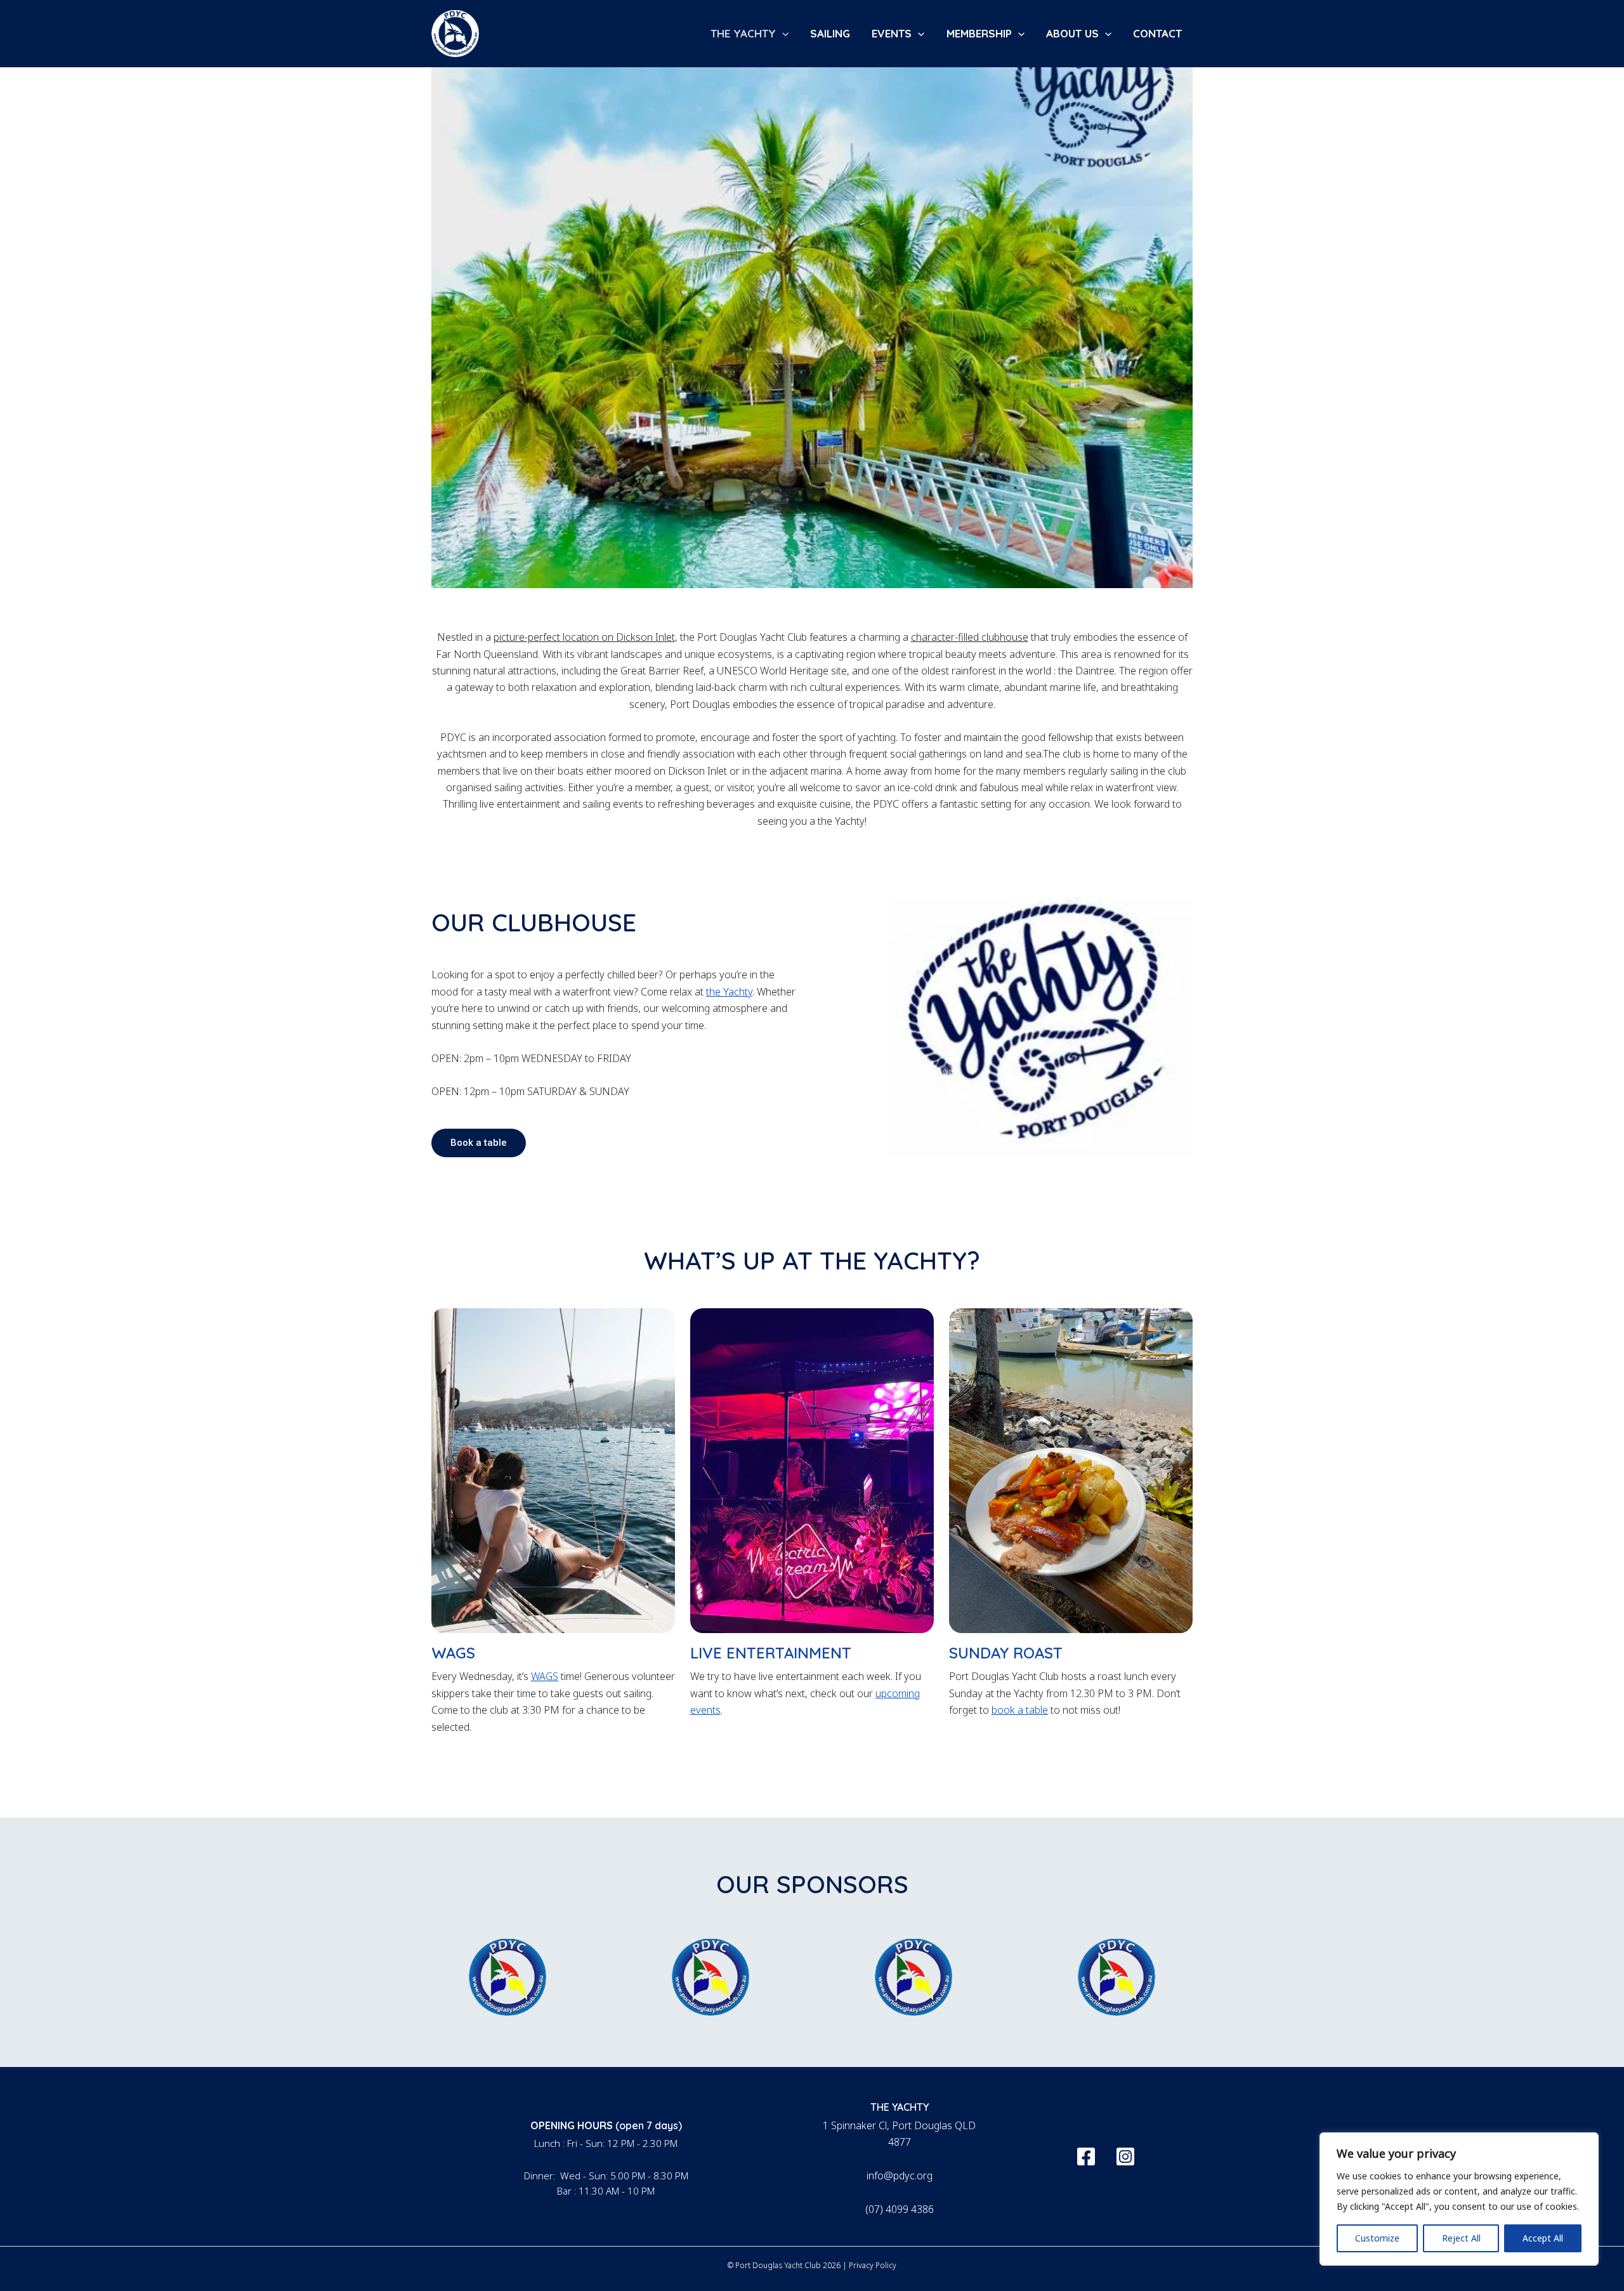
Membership (979, 33)
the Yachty (729, 992)
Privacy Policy (873, 2265)
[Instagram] (1125, 2156)
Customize (1377, 2238)
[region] (1459, 2199)
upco (887, 1693)
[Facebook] (1086, 2156)
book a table (1020, 1710)
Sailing (830, 33)
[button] (782, 34)
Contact (1157, 33)
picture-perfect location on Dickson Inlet (584, 637)
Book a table (479, 1143)
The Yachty (743, 33)
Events (892, 33)
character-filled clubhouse (970, 637)
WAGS (545, 1676)
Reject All (1461, 2238)
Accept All (1543, 2238)
